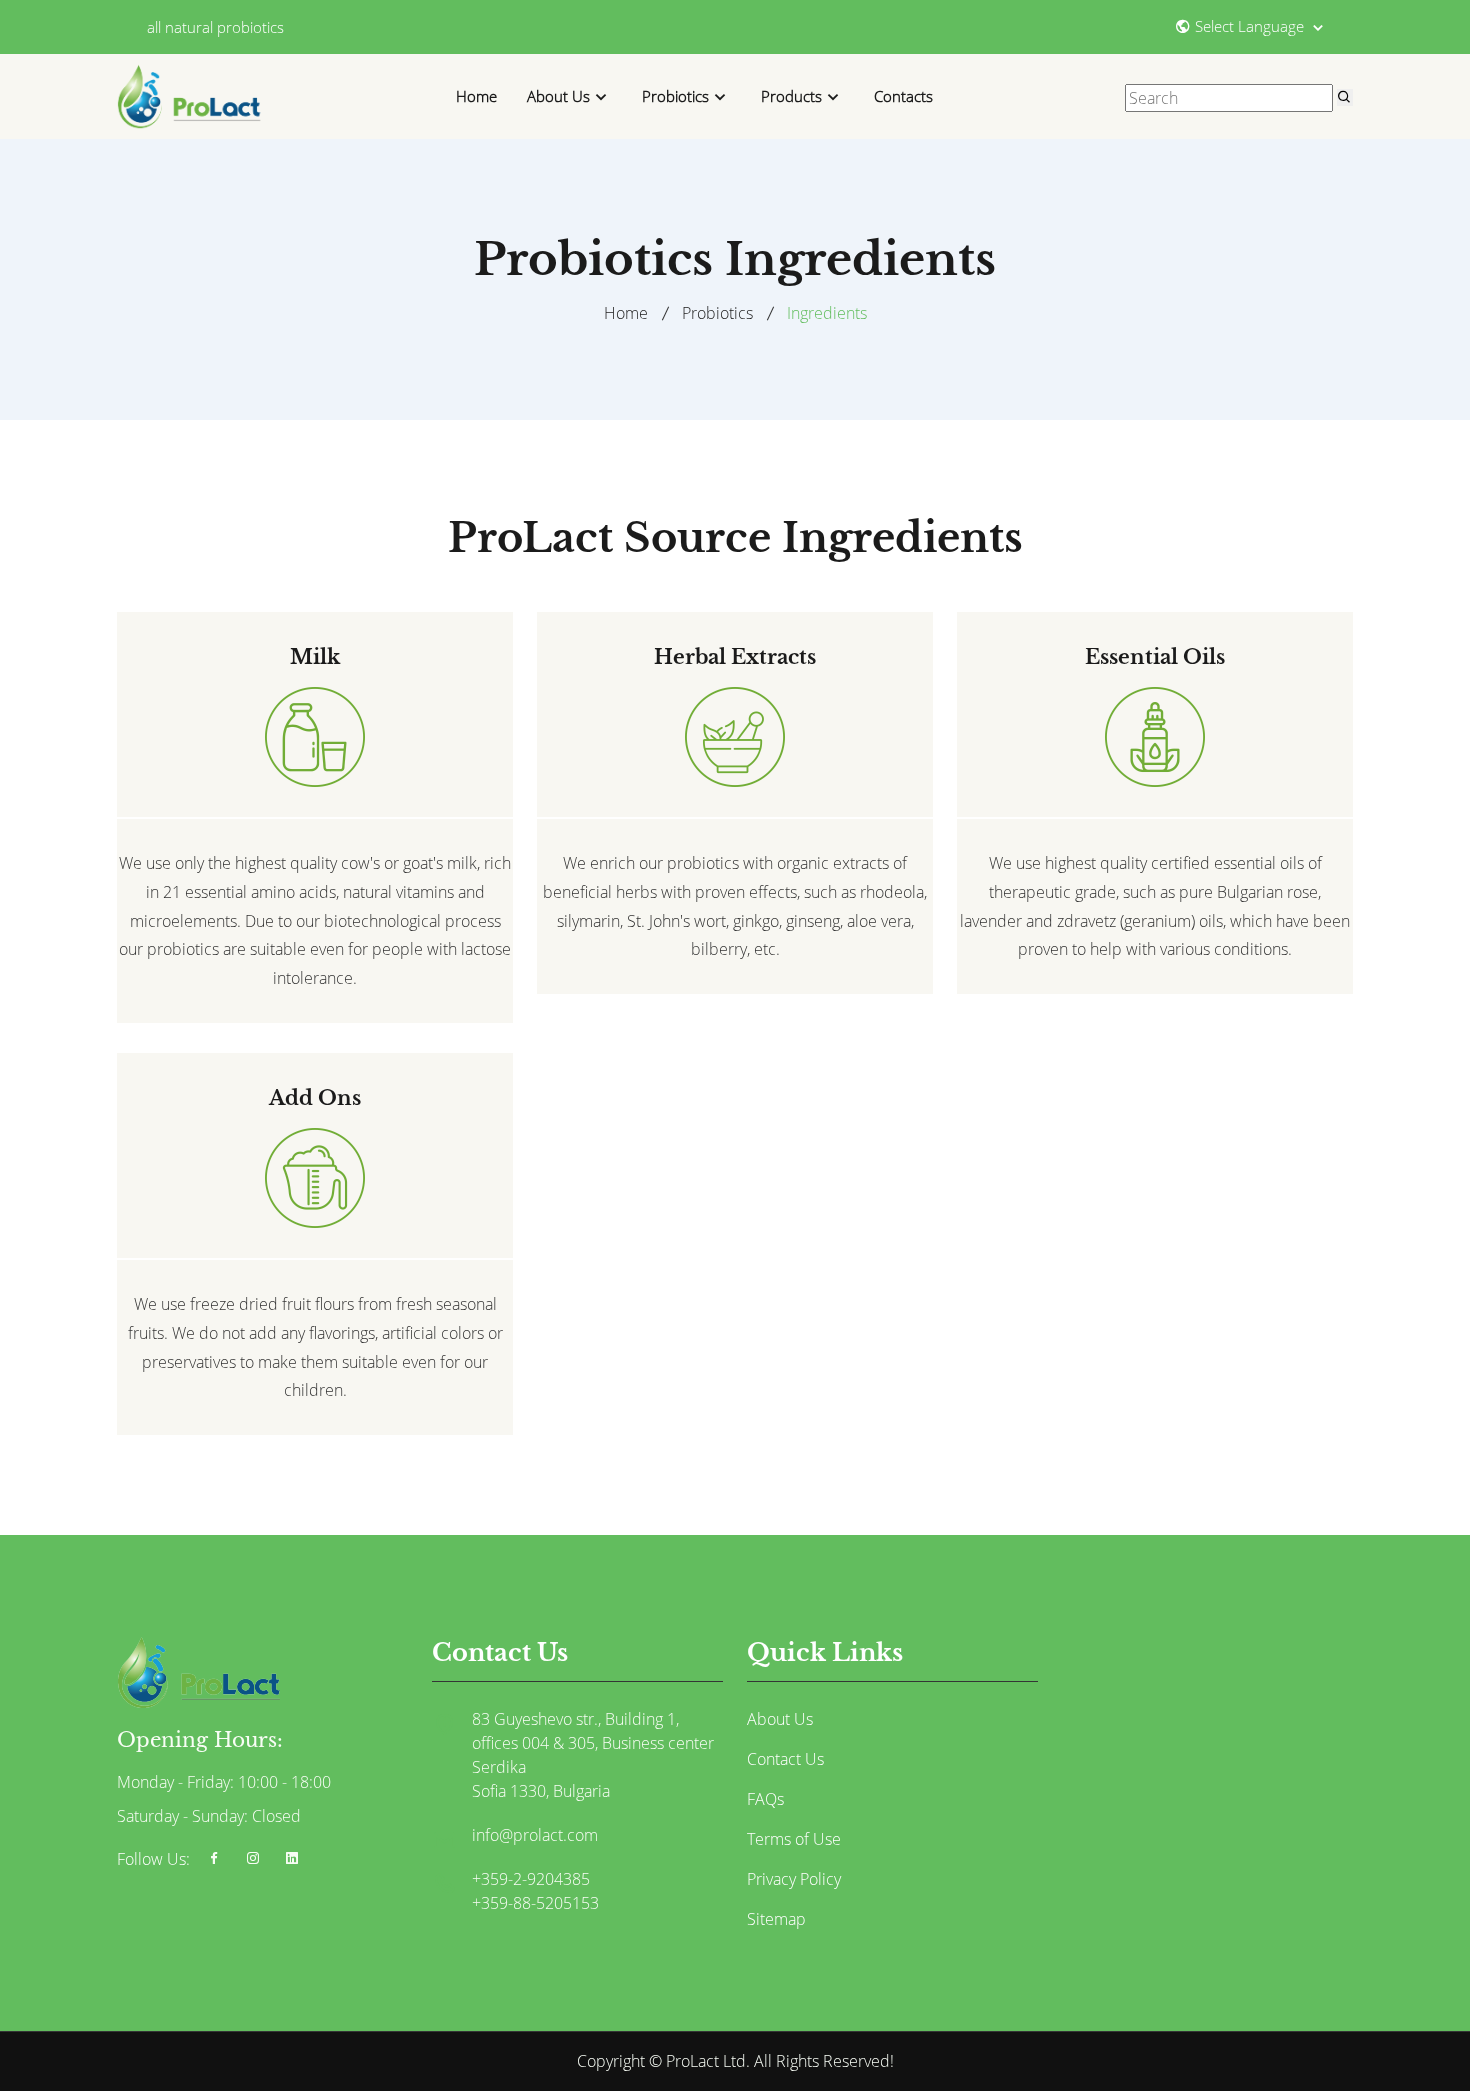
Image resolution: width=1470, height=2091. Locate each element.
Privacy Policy (794, 1879)
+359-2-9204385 (531, 1879)
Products (791, 96)
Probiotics (675, 96)
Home (476, 96)
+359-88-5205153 (535, 1903)
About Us (558, 96)
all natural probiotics (215, 27)
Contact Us (785, 1759)
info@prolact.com (535, 1835)
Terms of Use (794, 1839)
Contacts (903, 96)
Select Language (1251, 25)
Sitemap (776, 1919)
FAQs (765, 1799)
